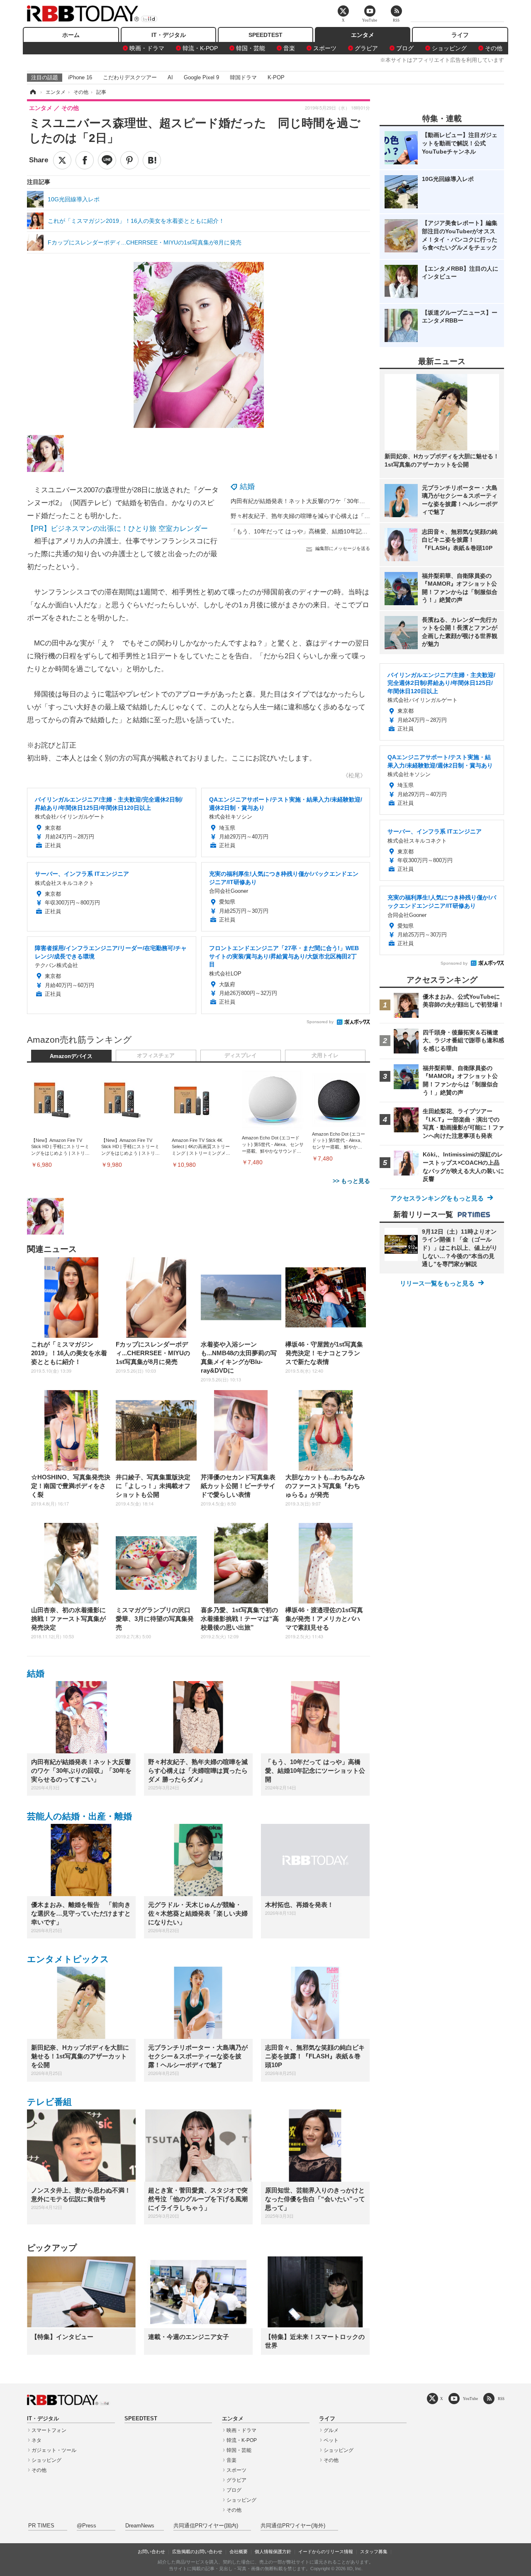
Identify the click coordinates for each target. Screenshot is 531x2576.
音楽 (289, 48)
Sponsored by (320, 1022)
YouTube (470, 2399)
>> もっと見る (351, 1181)
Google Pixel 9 (201, 77)
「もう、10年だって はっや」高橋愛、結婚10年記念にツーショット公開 (325, 531)
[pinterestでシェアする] (129, 160)
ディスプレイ (241, 1056)
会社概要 (239, 2552)
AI (170, 77)
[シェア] (85, 160)
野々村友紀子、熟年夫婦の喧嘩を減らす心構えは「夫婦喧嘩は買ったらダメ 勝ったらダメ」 (351, 516)
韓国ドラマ (243, 77)
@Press (86, 2526)
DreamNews (140, 2526)
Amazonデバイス (71, 1056)
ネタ (37, 2440)
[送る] (107, 160)
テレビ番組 (49, 2102)
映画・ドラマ (147, 48)
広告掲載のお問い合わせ (197, 2552)
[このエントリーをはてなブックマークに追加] (152, 160)
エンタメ (363, 35)
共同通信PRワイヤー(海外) (293, 2526)
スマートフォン (49, 2430)
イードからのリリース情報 (326, 2552)
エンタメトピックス (68, 1959)
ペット (331, 2440)
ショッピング (449, 48)
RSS (501, 2399)
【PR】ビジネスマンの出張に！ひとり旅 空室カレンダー (117, 529)
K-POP (276, 77)
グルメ (331, 2430)
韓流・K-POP (200, 48)
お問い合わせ (151, 2552)
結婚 (247, 486)
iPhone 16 (80, 77)
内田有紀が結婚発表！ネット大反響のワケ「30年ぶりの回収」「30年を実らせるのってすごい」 (356, 501)
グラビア (366, 48)
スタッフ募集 (374, 2552)
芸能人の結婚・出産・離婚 (79, 1816)
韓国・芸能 (251, 48)
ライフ (460, 35)
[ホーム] (32, 92)
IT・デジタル (169, 35)
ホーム (71, 35)
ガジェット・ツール (54, 2450)
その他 (494, 48)
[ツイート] (62, 160)
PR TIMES (41, 2526)
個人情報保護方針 (273, 2552)
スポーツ (325, 48)
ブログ (405, 48)
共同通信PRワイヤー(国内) (206, 2526)
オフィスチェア (156, 1056)
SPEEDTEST (265, 35)
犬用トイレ (325, 1056)
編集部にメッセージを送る (343, 548)
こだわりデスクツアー (130, 77)
